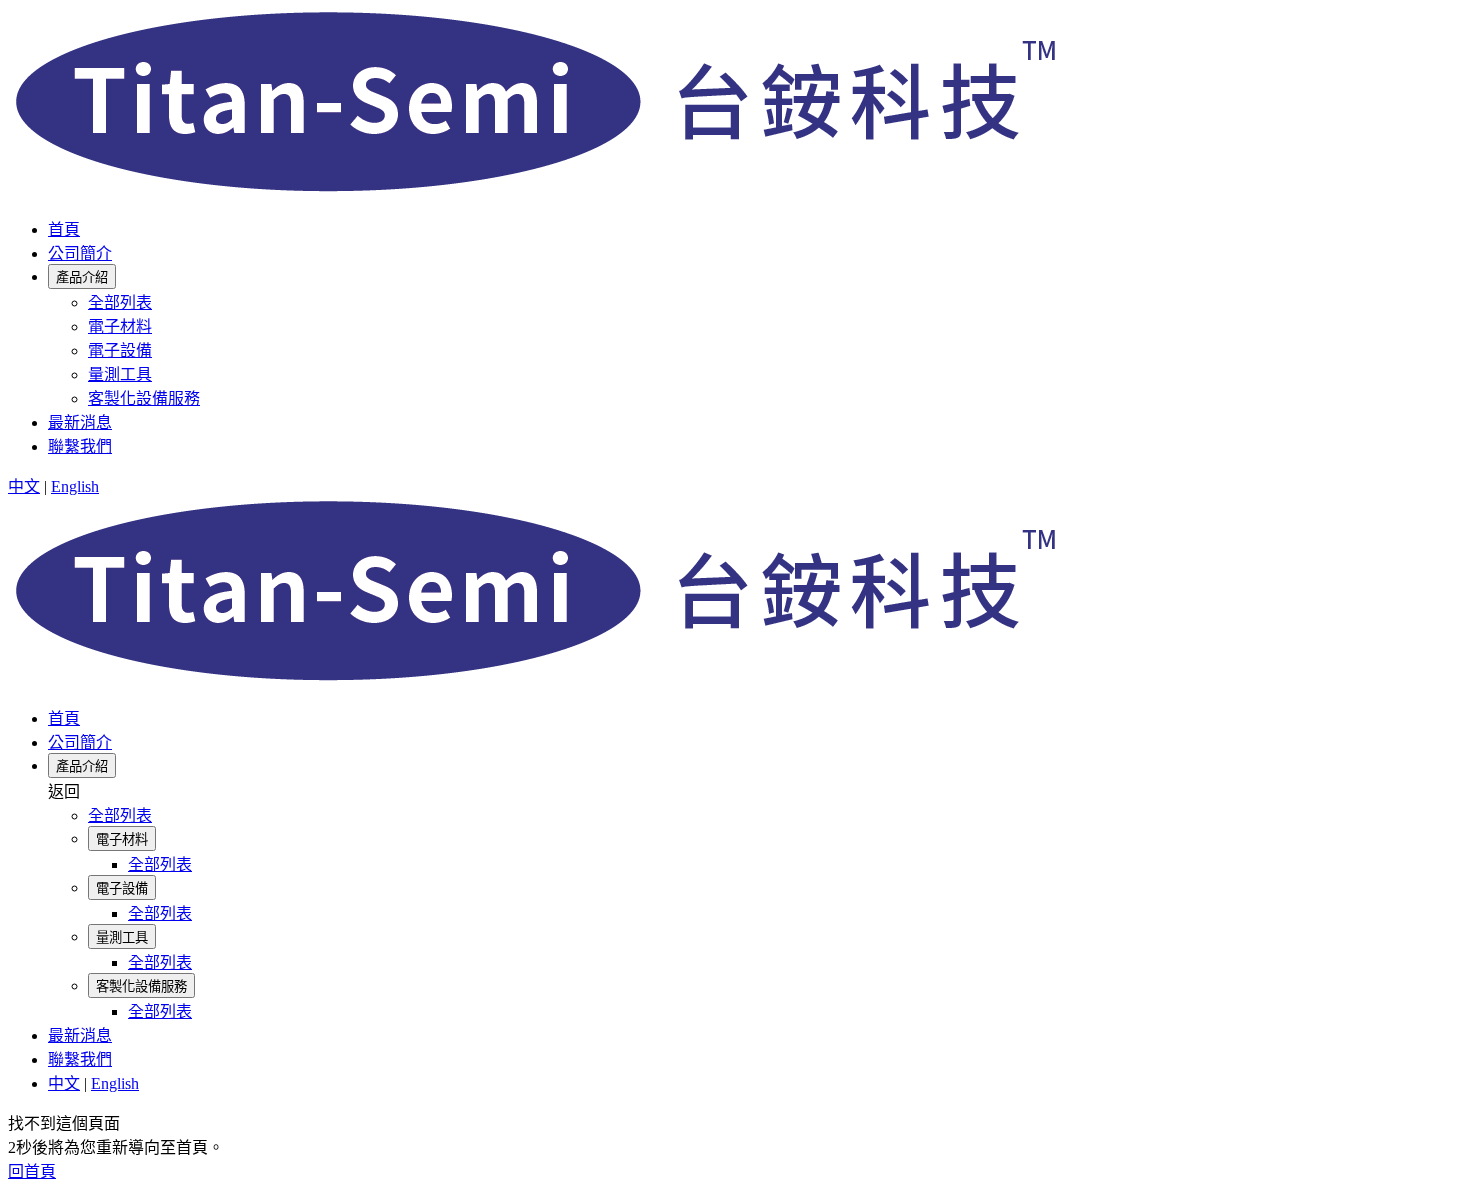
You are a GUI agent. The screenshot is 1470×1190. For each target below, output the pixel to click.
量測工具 (120, 374)
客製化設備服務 (144, 398)
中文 (24, 486)
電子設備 (120, 350)
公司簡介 (80, 253)
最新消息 (80, 422)
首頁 (64, 229)
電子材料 (120, 326)
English (75, 486)
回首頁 (32, 1171)
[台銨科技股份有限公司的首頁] (543, 190)
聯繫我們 (80, 446)
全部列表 (120, 302)
